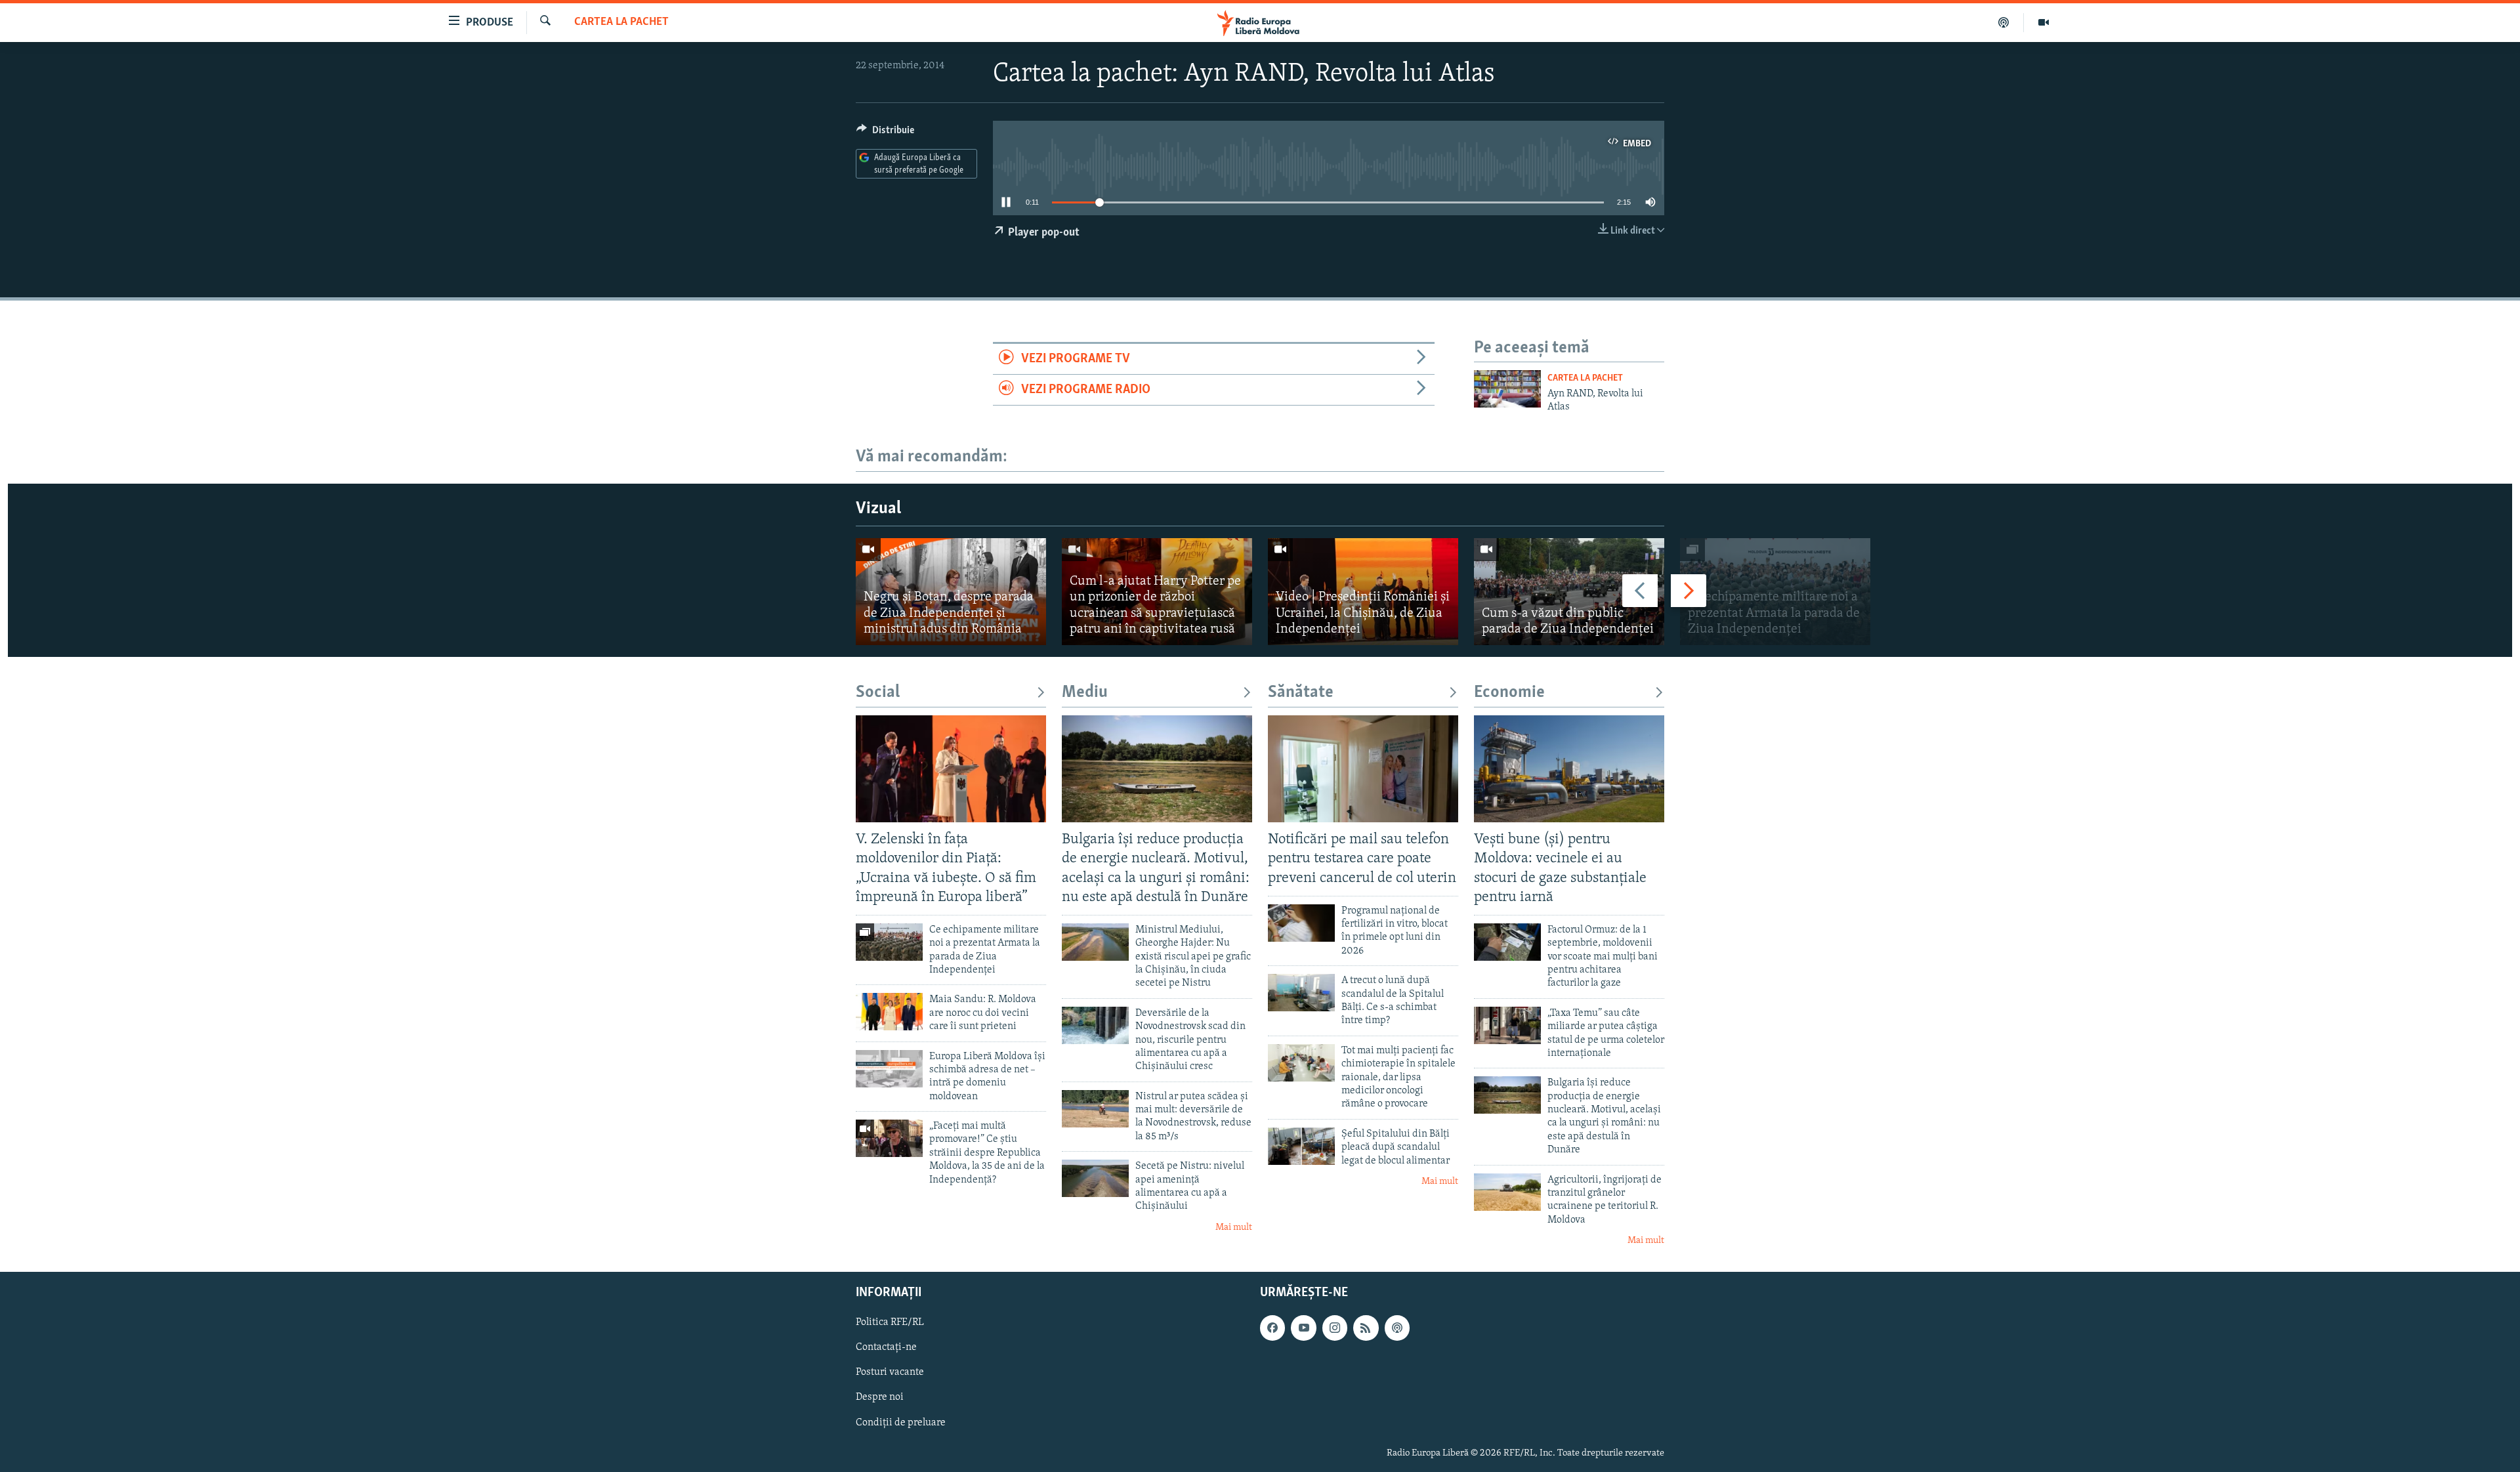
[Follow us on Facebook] (1272, 1328)
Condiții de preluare (901, 1422)
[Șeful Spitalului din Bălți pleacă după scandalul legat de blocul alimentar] (1301, 1146)
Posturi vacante (890, 1372)
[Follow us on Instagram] (1335, 1328)
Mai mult (1234, 1228)
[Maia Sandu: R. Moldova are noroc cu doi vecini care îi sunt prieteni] (889, 1012)
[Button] (885, 133)
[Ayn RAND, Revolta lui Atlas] (1507, 389)
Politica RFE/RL (890, 1322)
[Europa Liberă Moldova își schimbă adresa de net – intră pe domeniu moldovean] (889, 1069)
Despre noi (880, 1397)
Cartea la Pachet (621, 22)
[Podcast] (2004, 22)
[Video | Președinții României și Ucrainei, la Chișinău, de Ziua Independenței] (1363, 592)
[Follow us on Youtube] (1303, 1328)
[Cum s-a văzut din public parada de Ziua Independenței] (1569, 592)
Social (878, 693)
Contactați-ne (886, 1347)
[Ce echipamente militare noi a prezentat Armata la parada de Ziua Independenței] (1775, 592)
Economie (1509, 693)
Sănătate (1301, 693)
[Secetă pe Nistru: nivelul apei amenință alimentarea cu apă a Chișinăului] (1095, 1178)
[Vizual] (2044, 22)
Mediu (1085, 693)
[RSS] (1366, 1328)
